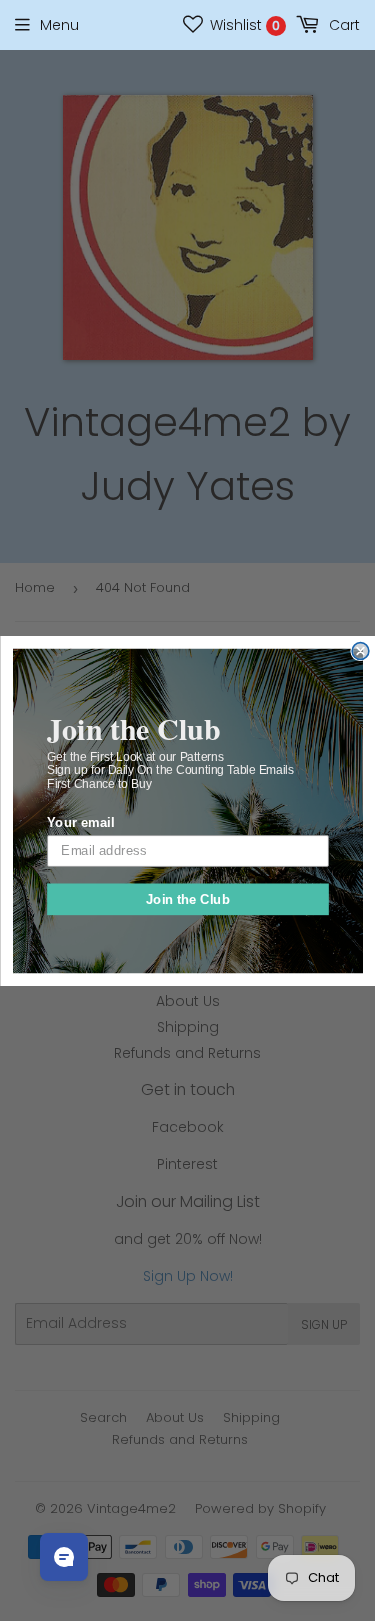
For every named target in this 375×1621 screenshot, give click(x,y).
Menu (59, 25)
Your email (80, 822)
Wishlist (243, 25)
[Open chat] (64, 1557)
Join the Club (187, 898)
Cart (342, 25)
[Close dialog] (360, 650)
